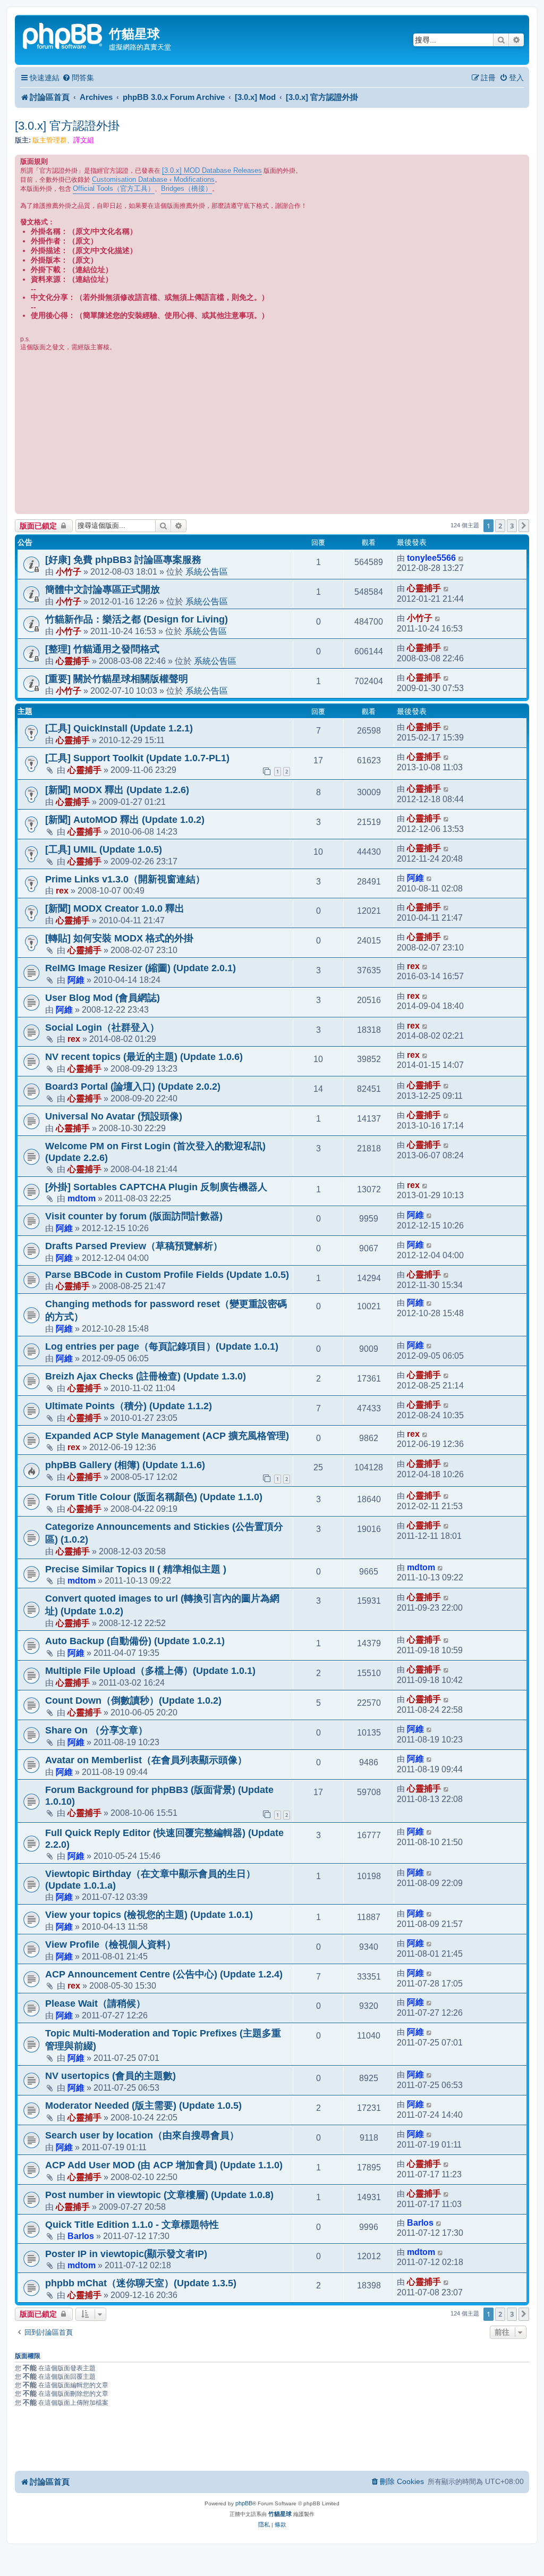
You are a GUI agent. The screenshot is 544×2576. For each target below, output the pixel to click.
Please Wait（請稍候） (95, 2003)
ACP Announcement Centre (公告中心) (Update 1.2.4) (164, 1974)
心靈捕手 (424, 588)
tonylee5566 (431, 558)
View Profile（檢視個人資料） (110, 1944)
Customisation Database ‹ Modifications (153, 179)
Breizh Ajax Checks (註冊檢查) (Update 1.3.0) (146, 1376)
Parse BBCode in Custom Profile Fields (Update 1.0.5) (167, 1275)
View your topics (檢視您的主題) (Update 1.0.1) (149, 1915)
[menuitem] (78, 78)
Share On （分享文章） (96, 1730)
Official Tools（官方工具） (114, 188)
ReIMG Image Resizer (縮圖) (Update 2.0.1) (141, 968)
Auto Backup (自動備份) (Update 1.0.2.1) (135, 1641)
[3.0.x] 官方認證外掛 (67, 126)
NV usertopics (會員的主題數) (110, 2076)
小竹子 (69, 571)
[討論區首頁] (63, 35)
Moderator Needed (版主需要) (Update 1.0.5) (143, 2106)
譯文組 (84, 140)
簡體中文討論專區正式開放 (103, 590)
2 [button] (500, 526)
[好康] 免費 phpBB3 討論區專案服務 (123, 560)
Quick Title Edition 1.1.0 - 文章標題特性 (132, 2225)
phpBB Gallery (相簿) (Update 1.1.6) (125, 1465)
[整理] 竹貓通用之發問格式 (102, 649)
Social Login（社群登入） (102, 1028)
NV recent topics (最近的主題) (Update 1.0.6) (144, 1057)
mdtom (82, 1198)
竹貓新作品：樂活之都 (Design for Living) (137, 619)
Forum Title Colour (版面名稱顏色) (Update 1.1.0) (154, 1497)
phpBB (244, 2503)
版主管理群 (50, 140)
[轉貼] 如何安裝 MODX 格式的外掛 (119, 938)
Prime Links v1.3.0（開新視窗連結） (125, 879)
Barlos (81, 2236)
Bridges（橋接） (186, 188)
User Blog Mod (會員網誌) (103, 998)
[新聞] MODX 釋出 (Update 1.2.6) (117, 790)
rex (62, 890)
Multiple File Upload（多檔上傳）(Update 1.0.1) (150, 1671)
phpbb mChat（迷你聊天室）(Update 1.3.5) (141, 2283)
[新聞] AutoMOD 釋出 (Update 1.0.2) (125, 820)
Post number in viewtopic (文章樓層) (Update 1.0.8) (159, 2195)
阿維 (415, 878)
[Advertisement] (272, 432)
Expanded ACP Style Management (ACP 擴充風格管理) (167, 1436)
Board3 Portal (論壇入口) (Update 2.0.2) (133, 1087)
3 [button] (512, 526)
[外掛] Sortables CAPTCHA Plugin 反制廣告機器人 (156, 1187)
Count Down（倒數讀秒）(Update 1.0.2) (133, 1701)
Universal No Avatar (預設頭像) (114, 1116)
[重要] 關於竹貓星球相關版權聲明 (117, 679)
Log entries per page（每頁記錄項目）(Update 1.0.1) (162, 1346)
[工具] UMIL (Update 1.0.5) (104, 849)
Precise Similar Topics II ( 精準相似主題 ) (136, 1569)
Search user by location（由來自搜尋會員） (142, 2135)
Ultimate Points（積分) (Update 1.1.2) (129, 1406)
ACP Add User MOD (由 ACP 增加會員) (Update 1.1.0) (164, 2165)
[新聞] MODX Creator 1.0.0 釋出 (115, 908)
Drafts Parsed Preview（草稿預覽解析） (134, 1246)
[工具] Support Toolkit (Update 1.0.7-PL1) (137, 758)
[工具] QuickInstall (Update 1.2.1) (119, 728)
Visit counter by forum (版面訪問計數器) (134, 1216)
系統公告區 (207, 571)
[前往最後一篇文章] (461, 558)
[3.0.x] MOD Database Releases (212, 170)
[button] (524, 526)
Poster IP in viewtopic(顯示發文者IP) (126, 2254)
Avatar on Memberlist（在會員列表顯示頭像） (146, 1760)
